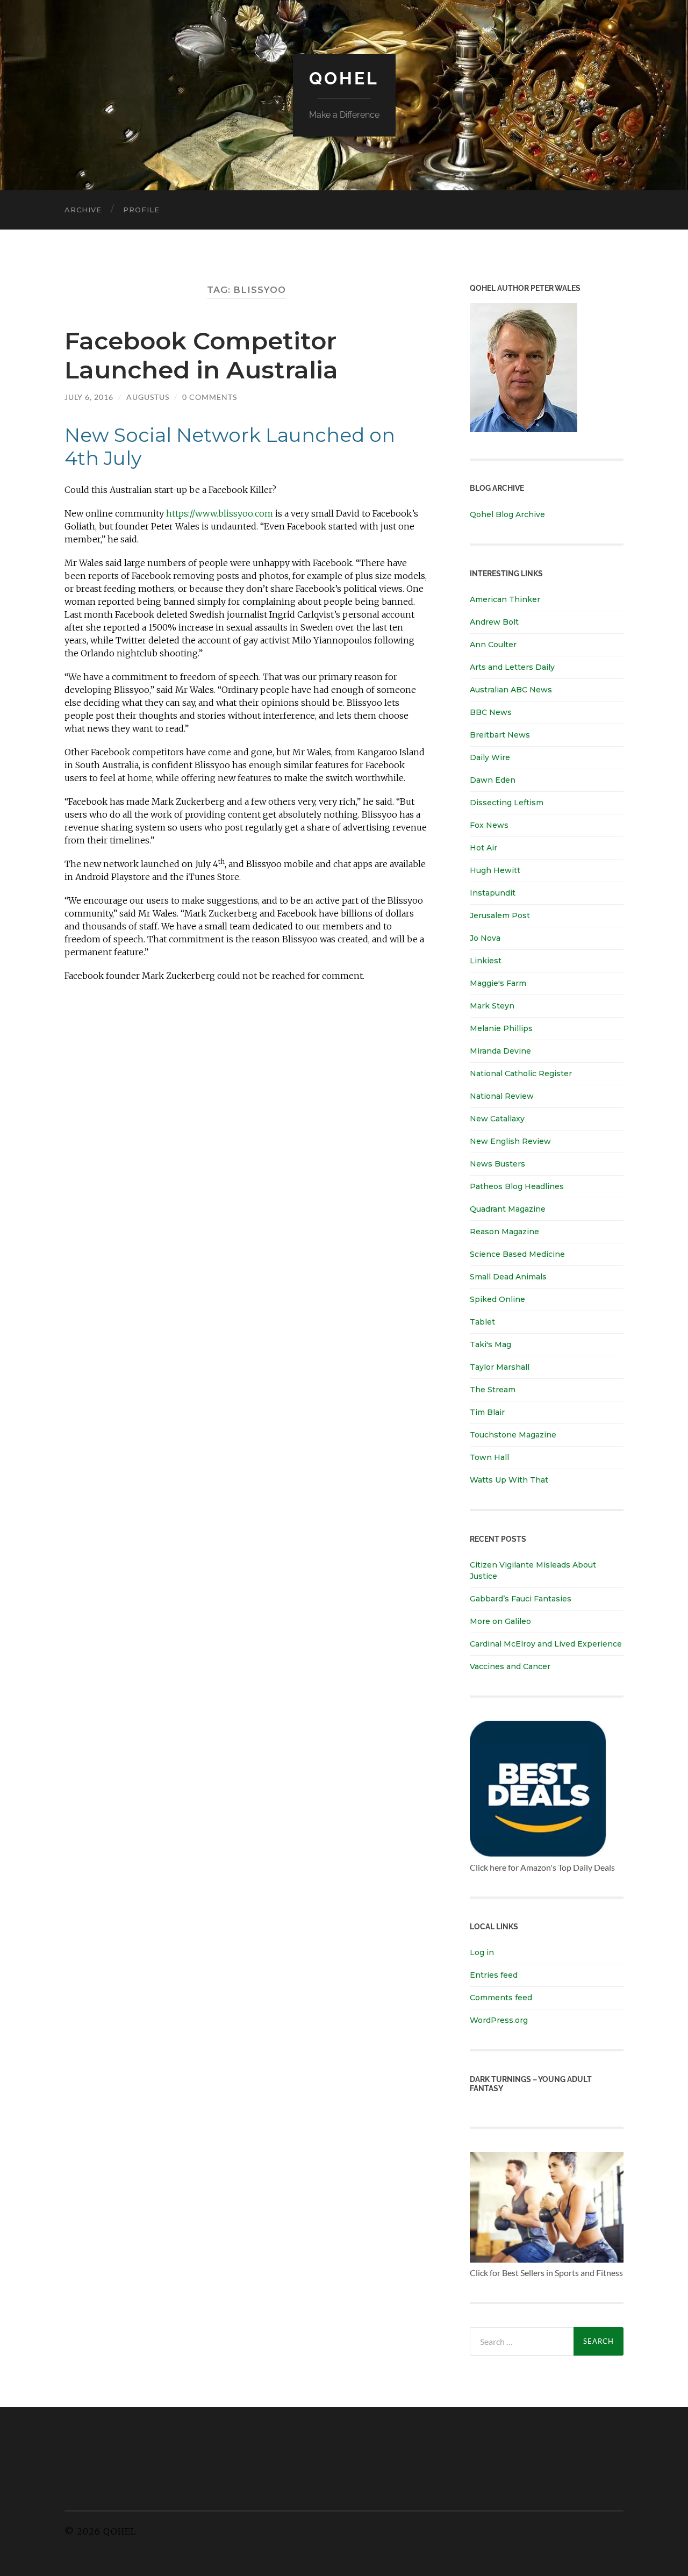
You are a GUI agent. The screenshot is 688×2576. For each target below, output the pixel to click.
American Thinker (505, 599)
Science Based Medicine (517, 1254)
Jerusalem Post (500, 915)
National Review (502, 1096)
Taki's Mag (490, 1344)
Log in (482, 1952)
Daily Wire (490, 757)
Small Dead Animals (508, 1277)
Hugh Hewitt (495, 870)
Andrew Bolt (494, 622)
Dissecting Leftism (507, 803)
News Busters (497, 1164)
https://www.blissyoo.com (220, 513)
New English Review (510, 1141)
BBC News (491, 712)
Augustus (148, 397)
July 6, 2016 (89, 397)
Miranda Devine (500, 1051)
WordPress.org (499, 2020)
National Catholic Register (521, 1074)
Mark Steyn (492, 1006)
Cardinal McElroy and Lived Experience (546, 1644)
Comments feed (501, 1998)
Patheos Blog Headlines (517, 1186)
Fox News (489, 825)
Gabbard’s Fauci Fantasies (521, 1599)
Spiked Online (497, 1299)
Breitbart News (500, 735)
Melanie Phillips (501, 1028)
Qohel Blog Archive (507, 514)
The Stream (493, 1390)
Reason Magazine (504, 1232)
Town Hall (489, 1457)
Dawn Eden (493, 780)
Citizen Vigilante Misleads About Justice (533, 1570)
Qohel (344, 78)
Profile (141, 210)
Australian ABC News (511, 690)
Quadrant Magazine (508, 1209)
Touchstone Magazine (513, 1435)
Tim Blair (487, 1412)
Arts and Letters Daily (512, 667)
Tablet (482, 1322)
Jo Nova (485, 938)
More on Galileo (500, 1621)
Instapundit (493, 893)
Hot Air (483, 848)
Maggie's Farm (498, 983)
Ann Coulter (493, 645)
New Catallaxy (497, 1119)
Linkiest (486, 961)
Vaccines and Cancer (510, 1666)
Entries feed (494, 1975)
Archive (83, 210)
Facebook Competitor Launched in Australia (201, 355)
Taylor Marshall (500, 1367)
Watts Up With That (509, 1480)
